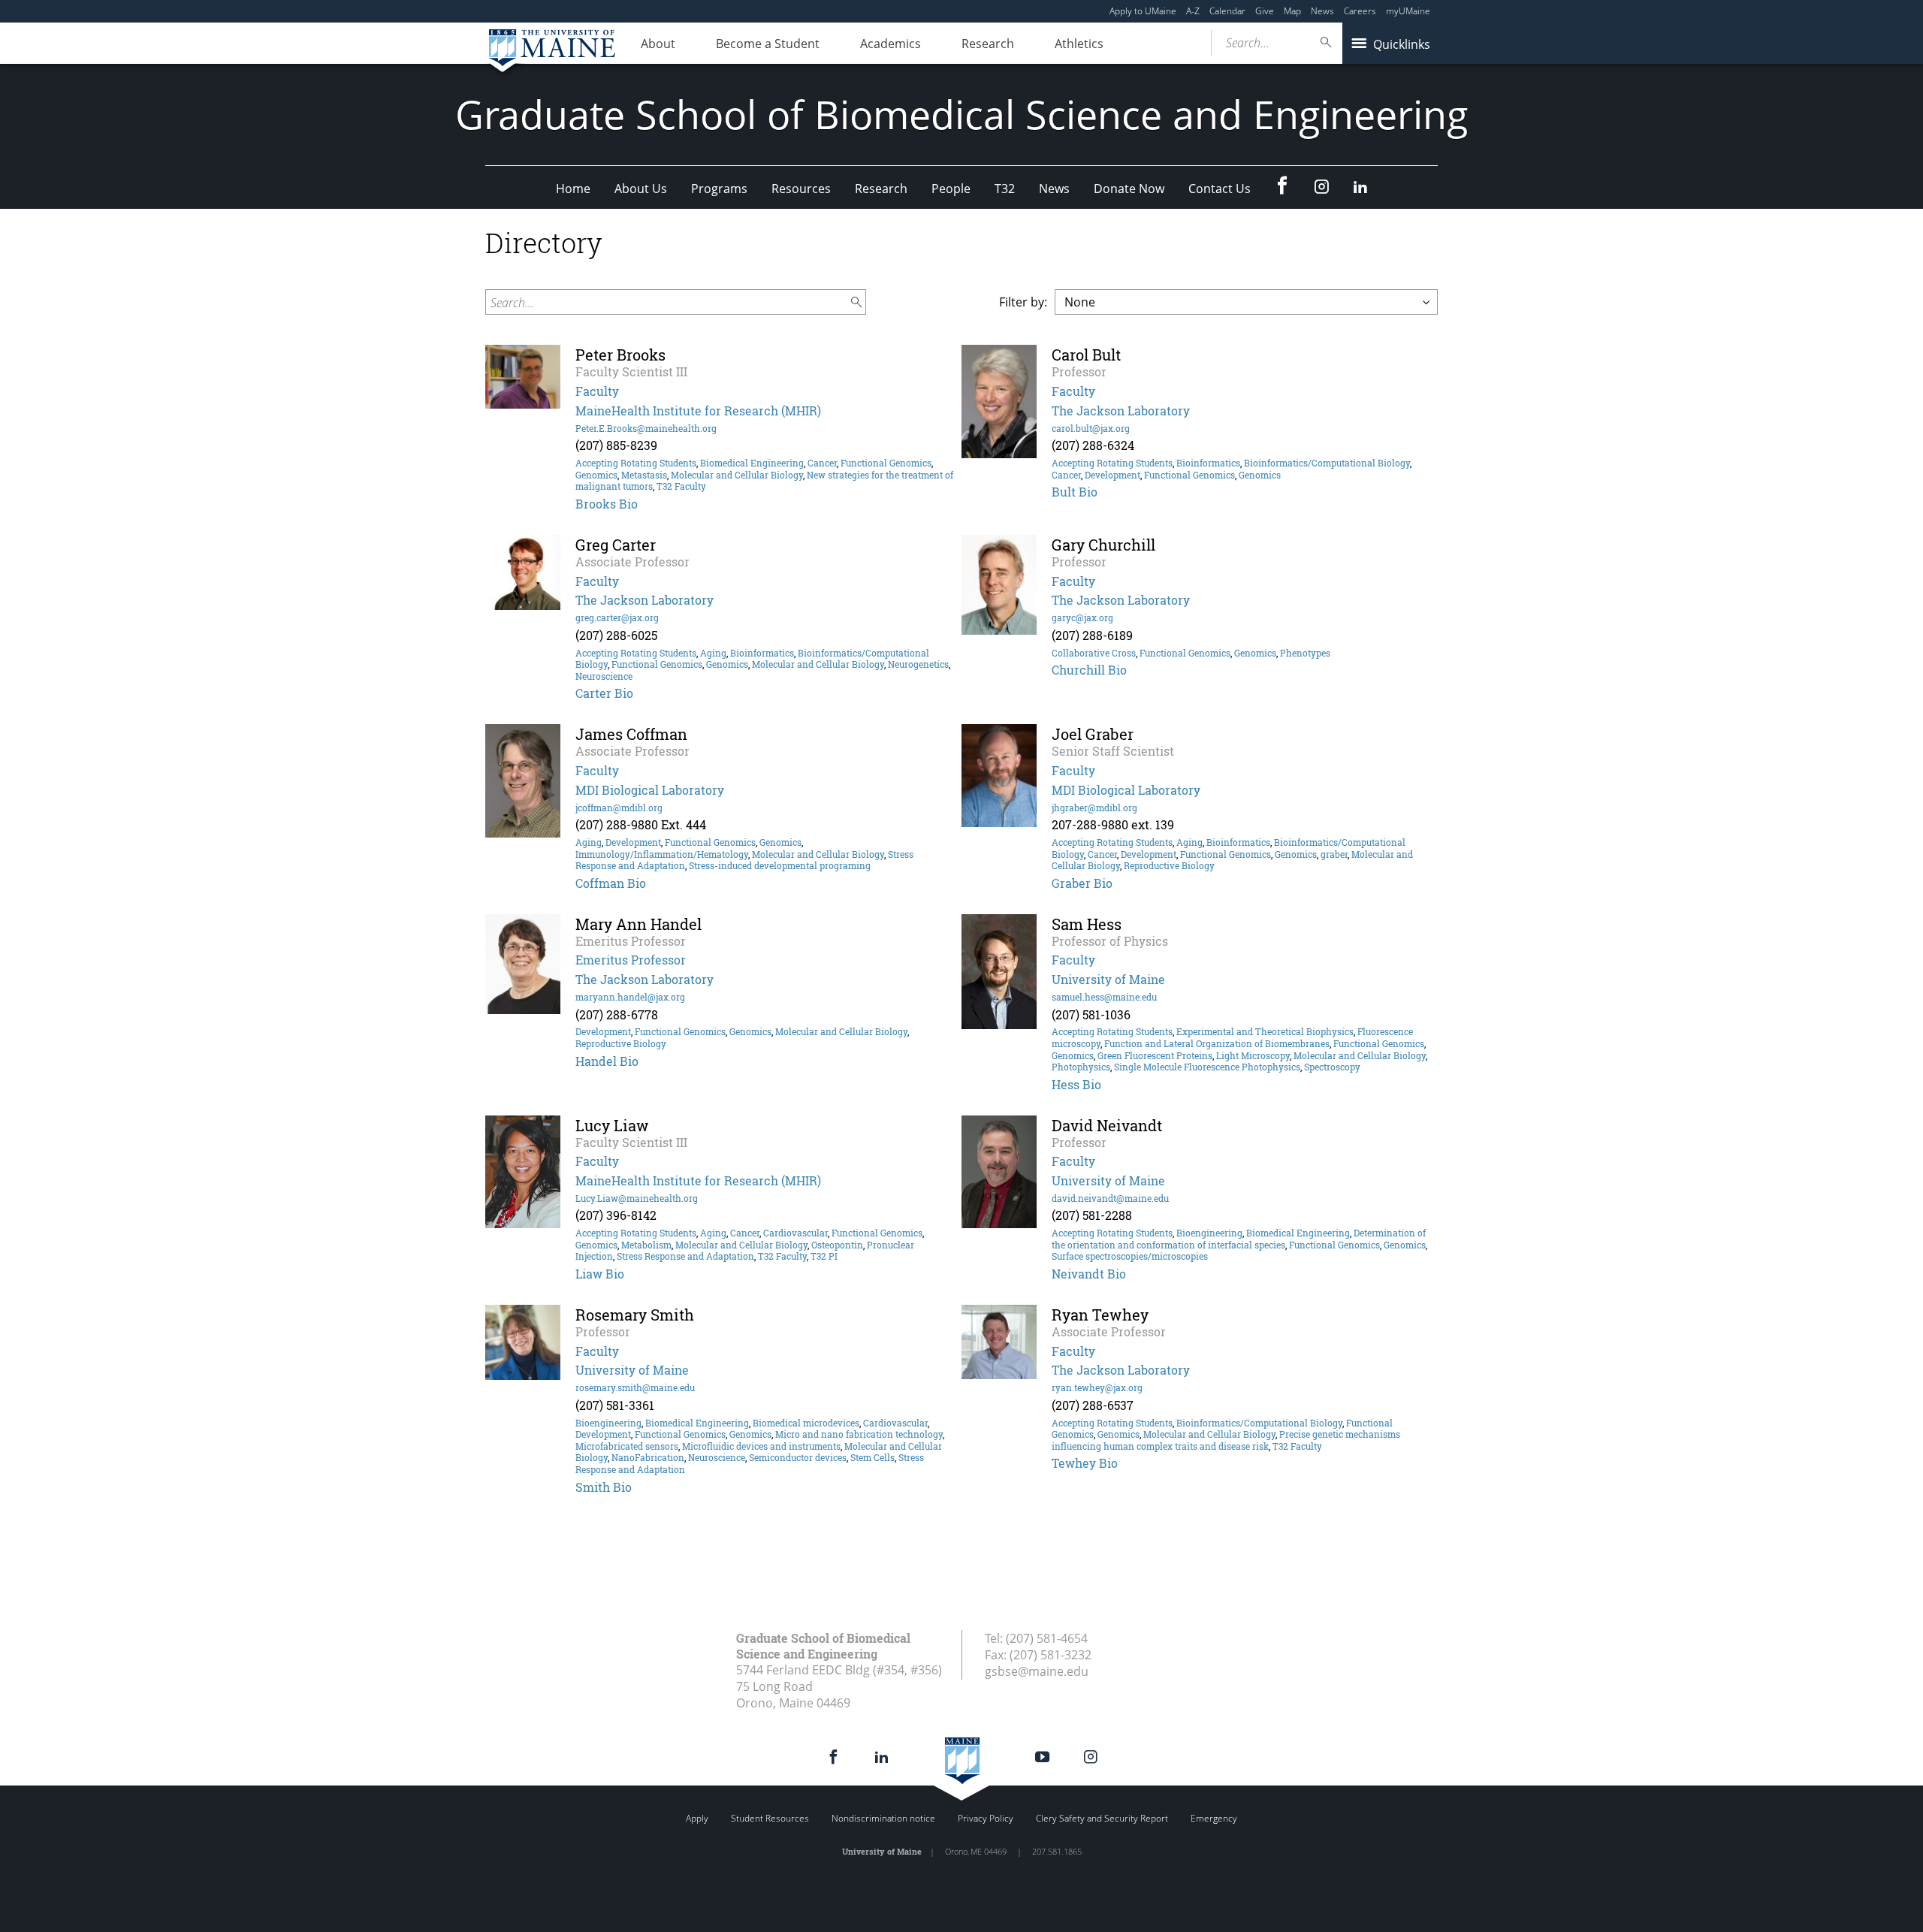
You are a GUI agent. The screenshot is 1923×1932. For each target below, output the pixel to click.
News (1322, 11)
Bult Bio (1075, 492)
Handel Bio (607, 1061)
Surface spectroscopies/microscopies (1130, 1256)
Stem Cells (872, 1457)
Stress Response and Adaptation (685, 1256)
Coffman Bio (611, 883)
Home (573, 189)
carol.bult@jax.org (1091, 428)
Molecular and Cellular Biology (737, 475)
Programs (719, 189)
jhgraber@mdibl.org (1094, 808)
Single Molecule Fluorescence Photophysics (1207, 1067)
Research (988, 44)
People (951, 189)
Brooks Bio (607, 504)
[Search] (1327, 42)
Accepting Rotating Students (636, 463)
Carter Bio (604, 693)
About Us (641, 189)
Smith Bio (604, 1487)
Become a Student (768, 44)
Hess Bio (1076, 1084)
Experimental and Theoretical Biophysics (1265, 1031)
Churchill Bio (1089, 670)
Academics (891, 44)
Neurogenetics (918, 664)
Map (1292, 11)
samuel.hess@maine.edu (1104, 997)
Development (1112, 475)
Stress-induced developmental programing (780, 865)
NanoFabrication (648, 1457)
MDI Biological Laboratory (650, 790)
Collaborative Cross (1094, 653)
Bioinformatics (1208, 463)
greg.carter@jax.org (617, 617)
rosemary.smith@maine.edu (635, 1387)
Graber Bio (1082, 883)
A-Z (1193, 11)
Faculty (597, 391)
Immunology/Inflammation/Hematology (662, 854)
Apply (697, 1818)
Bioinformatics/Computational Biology (1327, 463)
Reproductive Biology (1169, 865)
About (658, 44)
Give (1265, 11)
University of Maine (1108, 979)
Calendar (1227, 11)
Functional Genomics (886, 463)
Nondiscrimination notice (883, 1818)
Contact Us (1220, 189)
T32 (1005, 189)
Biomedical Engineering (752, 463)
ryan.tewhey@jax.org (1097, 1387)
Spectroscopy (1332, 1067)
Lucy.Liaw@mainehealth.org (637, 1198)
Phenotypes (1305, 653)
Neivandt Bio (1089, 1274)
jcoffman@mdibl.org (619, 808)
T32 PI (824, 1256)
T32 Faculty (681, 486)
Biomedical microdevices (806, 1423)
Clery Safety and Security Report (1102, 1818)
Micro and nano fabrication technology (859, 1434)
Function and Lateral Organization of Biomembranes (1217, 1043)
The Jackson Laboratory (1121, 411)
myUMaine (1408, 11)
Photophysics (1081, 1067)
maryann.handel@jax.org (630, 997)
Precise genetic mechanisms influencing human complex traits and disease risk (1226, 1440)
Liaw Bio (600, 1274)
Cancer (822, 463)
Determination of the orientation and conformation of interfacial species (1239, 1239)
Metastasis (644, 475)
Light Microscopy (1253, 1055)
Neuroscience (604, 676)
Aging (713, 653)
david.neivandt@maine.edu (1110, 1198)
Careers (1360, 11)
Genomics (596, 475)
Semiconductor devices (798, 1457)
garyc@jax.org (1082, 617)
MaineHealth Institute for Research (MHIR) (698, 411)
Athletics (1079, 44)
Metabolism (646, 1245)
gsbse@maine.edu (1037, 1671)
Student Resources (770, 1818)
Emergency (1214, 1818)
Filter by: (1023, 302)
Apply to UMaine (1143, 11)
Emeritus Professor (631, 960)
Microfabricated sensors (627, 1446)
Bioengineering (1209, 1233)
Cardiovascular (795, 1233)
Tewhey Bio (1085, 1463)
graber (1334, 854)
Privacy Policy (986, 1818)
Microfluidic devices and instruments (761, 1446)
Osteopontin (837, 1245)
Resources (801, 189)
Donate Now (1129, 189)
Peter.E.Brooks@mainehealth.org (646, 428)
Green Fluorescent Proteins (1155, 1055)
